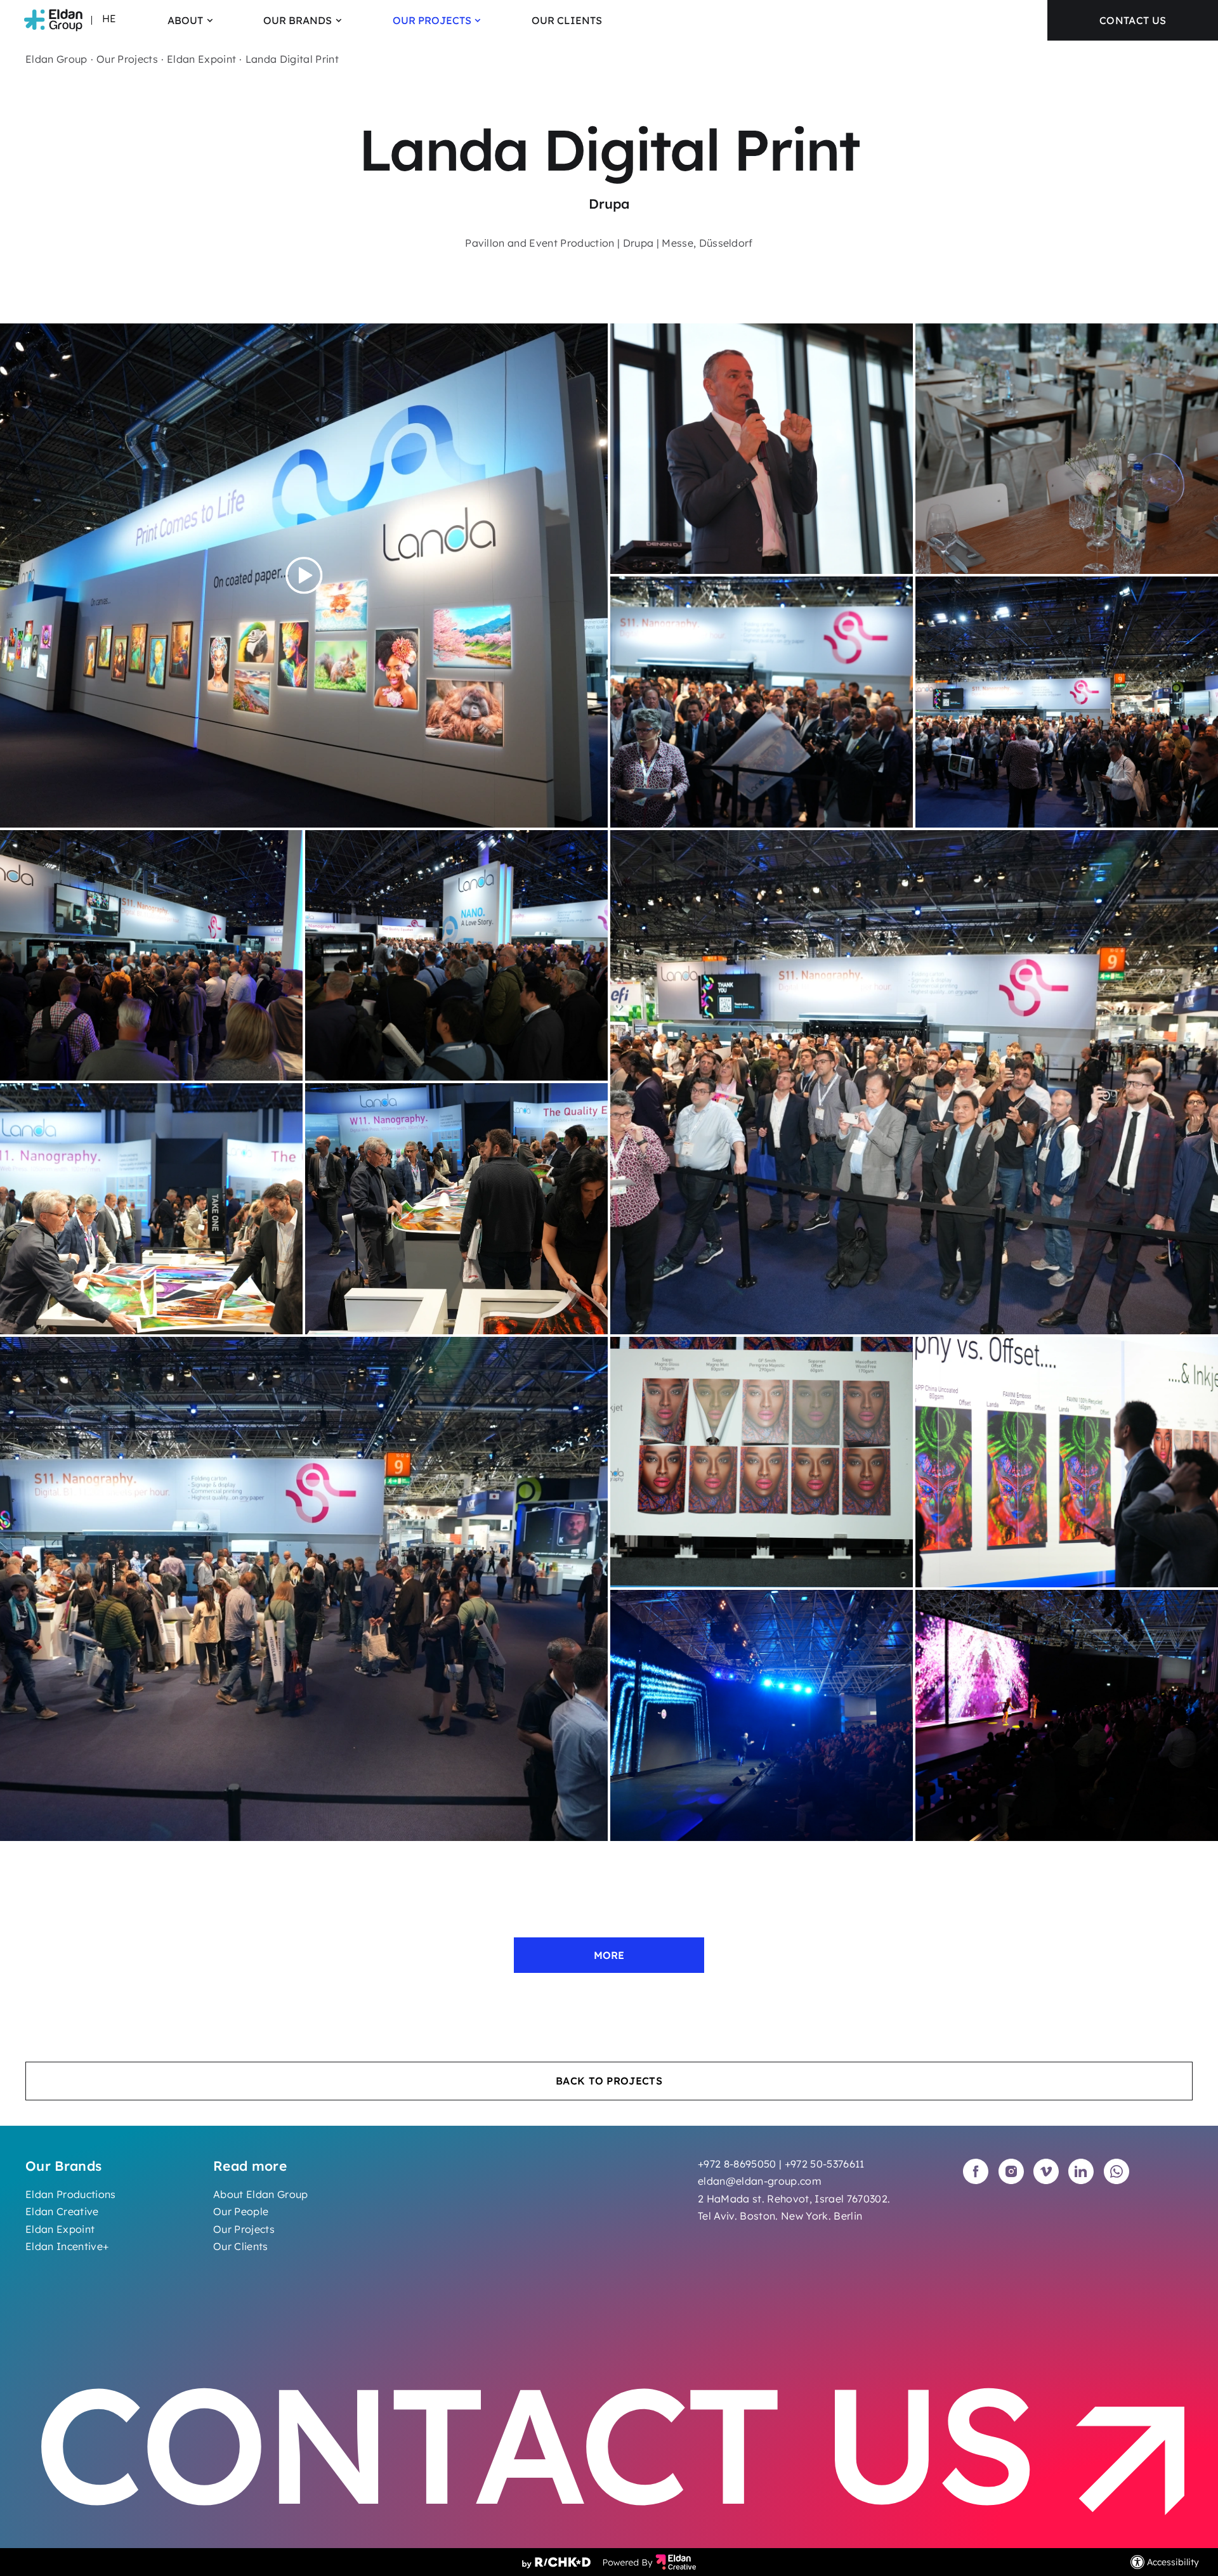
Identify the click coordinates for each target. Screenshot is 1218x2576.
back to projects (609, 2081)
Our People (241, 2211)
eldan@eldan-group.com (760, 2181)
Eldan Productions (71, 2194)
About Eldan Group (261, 2194)
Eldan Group (56, 59)
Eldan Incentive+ (67, 2246)
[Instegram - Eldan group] (1011, 2171)
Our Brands (298, 20)
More (609, 1955)
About (185, 20)
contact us (1133, 20)
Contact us (554, 2447)
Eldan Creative (62, 2211)
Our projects (432, 20)
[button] (385, 20)
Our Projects (244, 2229)
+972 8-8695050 (737, 2164)
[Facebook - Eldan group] (976, 2171)
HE (109, 18)
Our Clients (567, 20)
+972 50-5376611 (825, 2164)
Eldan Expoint (201, 59)
